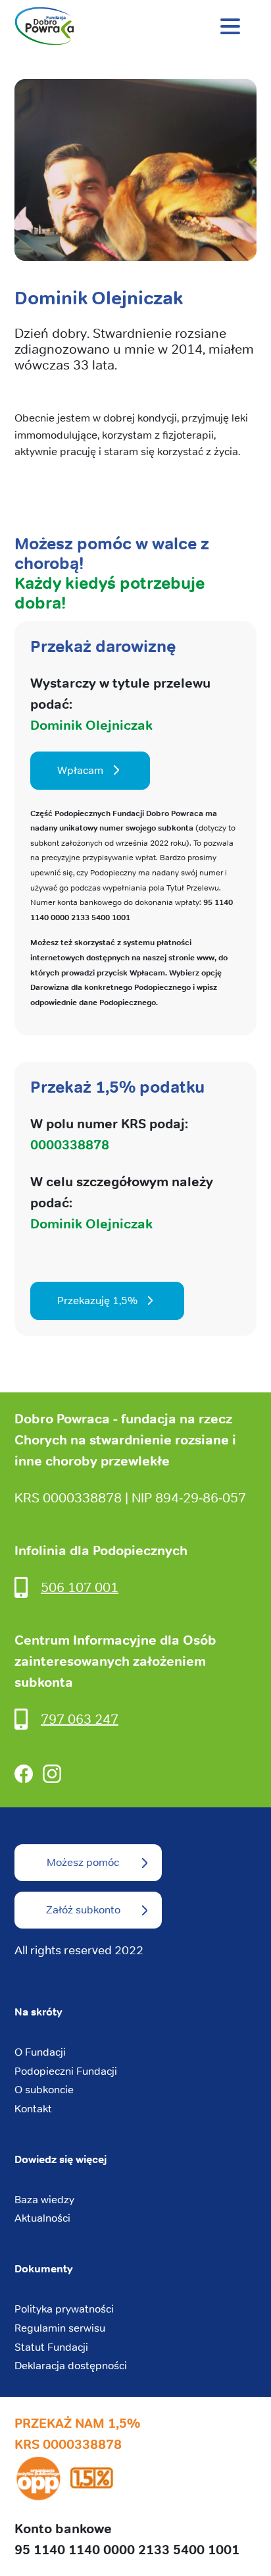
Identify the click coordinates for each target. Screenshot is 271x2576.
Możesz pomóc (83, 1862)
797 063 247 (80, 1719)
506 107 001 (80, 1587)
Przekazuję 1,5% (97, 1301)
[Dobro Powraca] (135, 26)
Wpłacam (80, 770)
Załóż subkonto (83, 1910)
